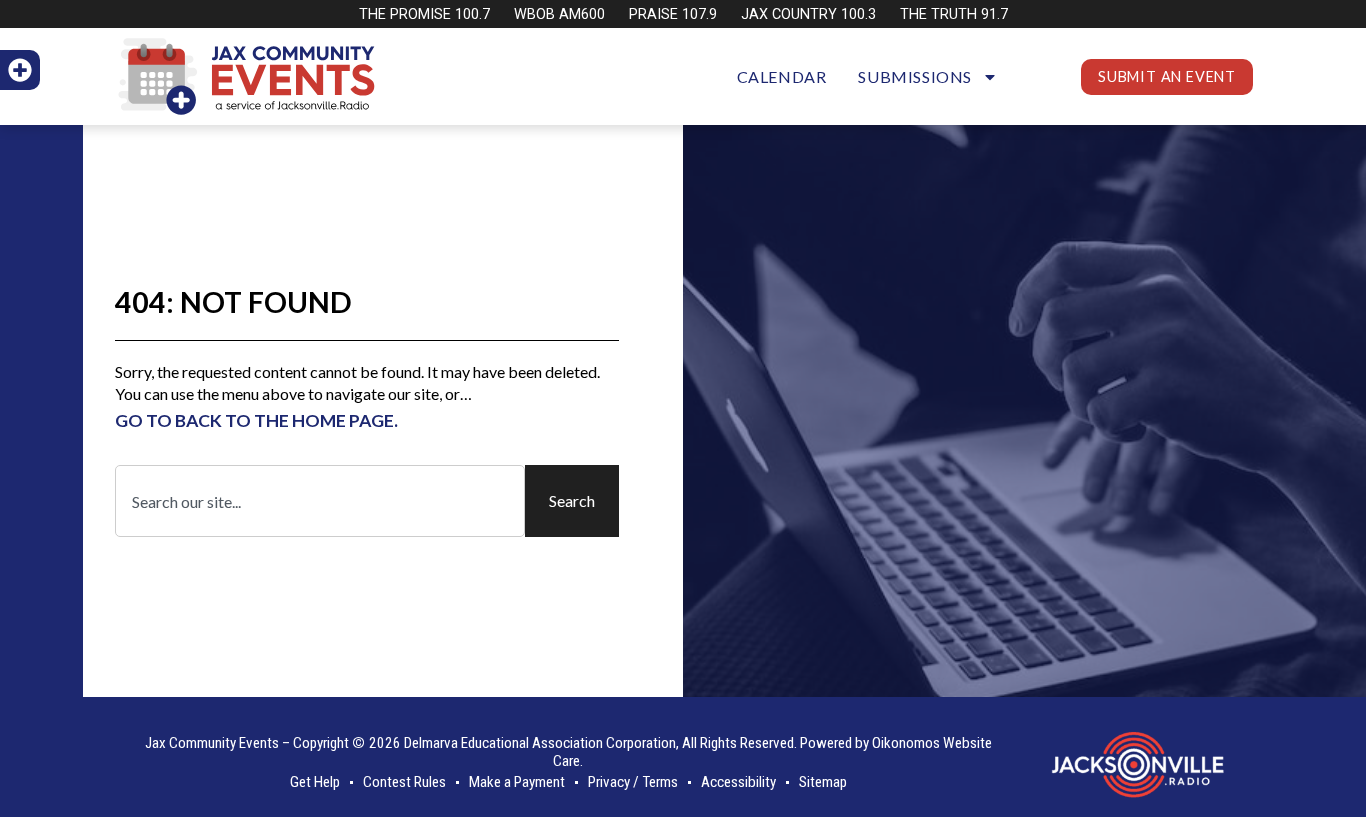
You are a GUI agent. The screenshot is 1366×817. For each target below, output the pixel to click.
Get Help (315, 782)
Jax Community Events (212, 743)
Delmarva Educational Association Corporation (540, 743)
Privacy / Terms (633, 782)
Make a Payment (517, 782)
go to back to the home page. (256, 420)
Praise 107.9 (673, 14)
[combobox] (320, 501)
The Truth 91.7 (954, 14)
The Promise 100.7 (424, 14)
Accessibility (738, 782)
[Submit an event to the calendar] (20, 70)
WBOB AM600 (559, 14)
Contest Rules (404, 782)
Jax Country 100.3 (808, 14)
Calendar (782, 76)
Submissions (915, 76)
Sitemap (823, 782)
